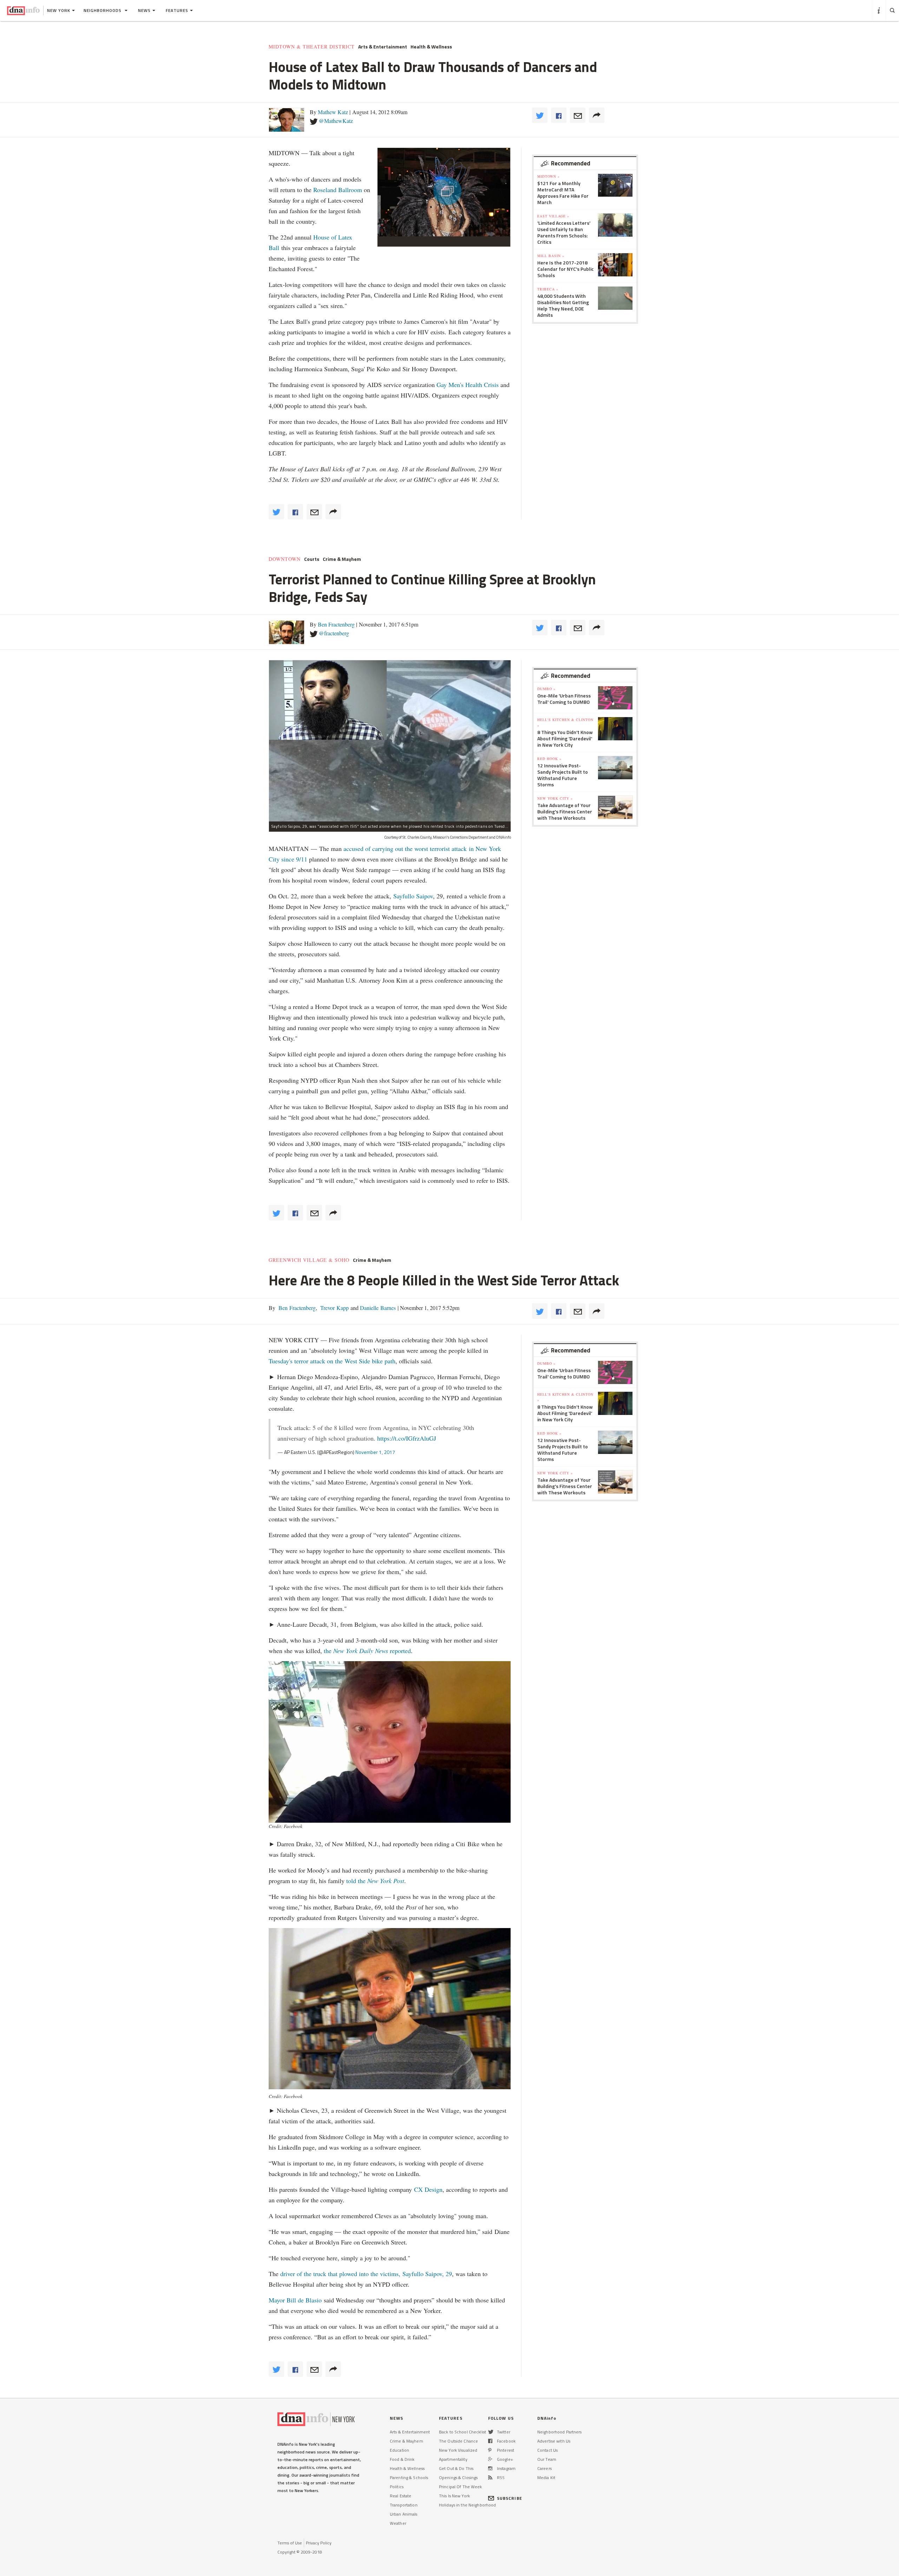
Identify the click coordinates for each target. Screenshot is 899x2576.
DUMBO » (546, 689)
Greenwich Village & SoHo (309, 1260)
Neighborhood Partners (560, 2432)
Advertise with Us (554, 2441)
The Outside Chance (458, 2441)
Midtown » (549, 176)
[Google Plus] (490, 2459)
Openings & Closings (458, 2477)
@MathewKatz (336, 121)
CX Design (428, 2189)
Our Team (547, 2459)
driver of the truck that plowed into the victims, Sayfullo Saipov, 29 (366, 2274)
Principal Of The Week (461, 2487)
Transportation (404, 2505)
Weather (398, 2523)
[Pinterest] (490, 2450)
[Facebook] (490, 2441)
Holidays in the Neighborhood (467, 2505)
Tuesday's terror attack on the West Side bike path (332, 1361)
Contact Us (547, 2450)
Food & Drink (402, 2459)
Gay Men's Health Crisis (468, 385)
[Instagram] (490, 2468)
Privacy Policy (319, 2543)
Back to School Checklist (462, 2432)
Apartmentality (453, 2459)
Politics (397, 2487)
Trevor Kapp (334, 1308)
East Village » (553, 216)
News (144, 10)
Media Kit (546, 2477)
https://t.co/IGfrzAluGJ (407, 1438)
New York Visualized (458, 2450)
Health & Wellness (431, 47)
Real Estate (401, 2496)
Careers (544, 2468)
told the (375, 1881)
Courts (312, 559)
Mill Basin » (551, 256)
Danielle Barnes (377, 1308)
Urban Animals (404, 2514)
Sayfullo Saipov (413, 896)
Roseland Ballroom (338, 190)
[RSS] (490, 2477)
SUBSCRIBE (510, 2498)
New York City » (555, 798)
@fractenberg (334, 633)
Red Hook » (549, 759)
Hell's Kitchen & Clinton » (565, 722)
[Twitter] (491, 2432)
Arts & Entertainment (383, 47)
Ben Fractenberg (336, 624)
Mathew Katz (333, 112)
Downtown (285, 559)
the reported (367, 1651)
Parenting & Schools (409, 2477)
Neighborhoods (103, 10)
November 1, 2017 (375, 1452)
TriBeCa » (548, 289)
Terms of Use (290, 2543)
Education (399, 2450)
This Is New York (454, 2496)
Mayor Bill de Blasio (296, 2300)
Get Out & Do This (456, 2468)
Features (177, 10)
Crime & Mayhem (342, 559)
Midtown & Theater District (312, 47)
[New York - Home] (23, 11)
